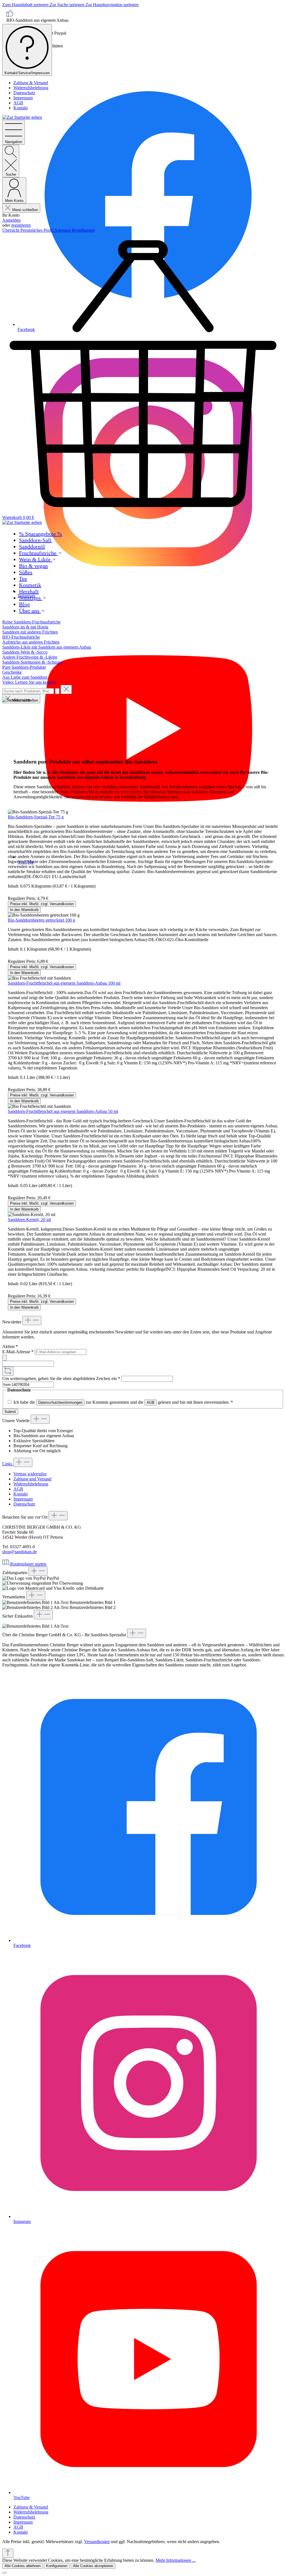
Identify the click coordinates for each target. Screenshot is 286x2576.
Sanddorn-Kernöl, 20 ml (29, 1220)
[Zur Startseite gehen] (22, 117)
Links (8, 1464)
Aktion (10, 1346)
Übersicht (11, 230)
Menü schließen (25, 210)
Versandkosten (97, 2542)
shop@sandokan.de (20, 1552)
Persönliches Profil (37, 230)
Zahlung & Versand (31, 83)
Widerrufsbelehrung (31, 88)
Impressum (23, 98)
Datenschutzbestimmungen (60, 1402)
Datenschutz (24, 93)
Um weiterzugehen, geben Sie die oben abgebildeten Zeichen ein (61, 1378)
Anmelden (11, 220)
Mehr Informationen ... (176, 2560)
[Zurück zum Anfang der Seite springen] (8, 2553)
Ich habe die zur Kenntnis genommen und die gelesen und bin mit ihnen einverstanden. (123, 1402)
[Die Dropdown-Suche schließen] (66, 689)
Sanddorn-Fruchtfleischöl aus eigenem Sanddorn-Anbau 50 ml (63, 1111)
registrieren (21, 225)
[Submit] (4, 1358)
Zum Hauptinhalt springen (26, 5)
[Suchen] (57, 691)
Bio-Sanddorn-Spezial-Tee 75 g (36, 817)
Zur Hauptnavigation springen (112, 5)
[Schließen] (4, 2573)
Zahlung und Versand (32, 1479)
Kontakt (21, 108)
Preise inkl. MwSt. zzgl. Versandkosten (42, 904)
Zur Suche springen (68, 5)
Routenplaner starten (28, 1564)
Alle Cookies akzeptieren (93, 2566)
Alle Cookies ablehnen (22, 2566)
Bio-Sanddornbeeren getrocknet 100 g (41, 920)
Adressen (63, 230)
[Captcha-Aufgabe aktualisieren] (8, 1371)
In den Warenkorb (24, 910)
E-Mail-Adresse (18, 1352)
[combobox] (28, 691)
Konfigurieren (57, 2566)
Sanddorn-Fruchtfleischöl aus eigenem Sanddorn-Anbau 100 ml (64, 983)
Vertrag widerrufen (30, 1474)
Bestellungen (83, 230)
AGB (18, 103)
